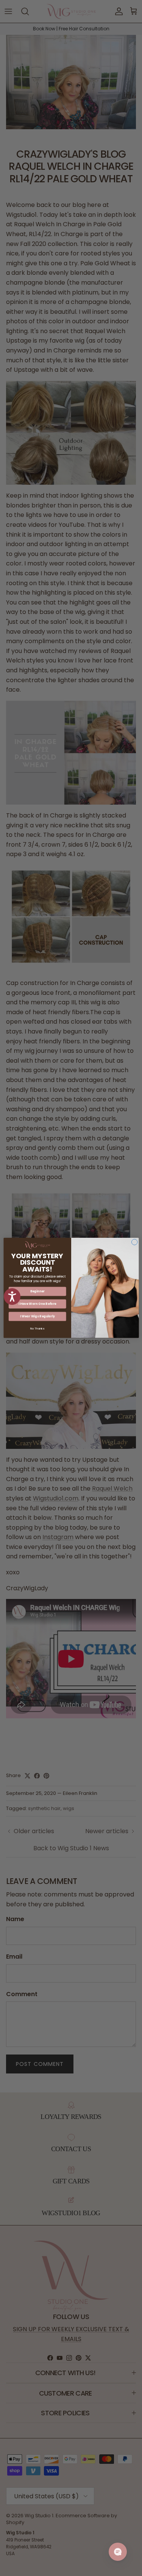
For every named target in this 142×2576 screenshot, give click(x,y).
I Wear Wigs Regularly (37, 1316)
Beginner (37, 1291)
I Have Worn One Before (37, 1304)
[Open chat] (118, 2552)
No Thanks (37, 1329)
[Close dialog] (134, 1242)
